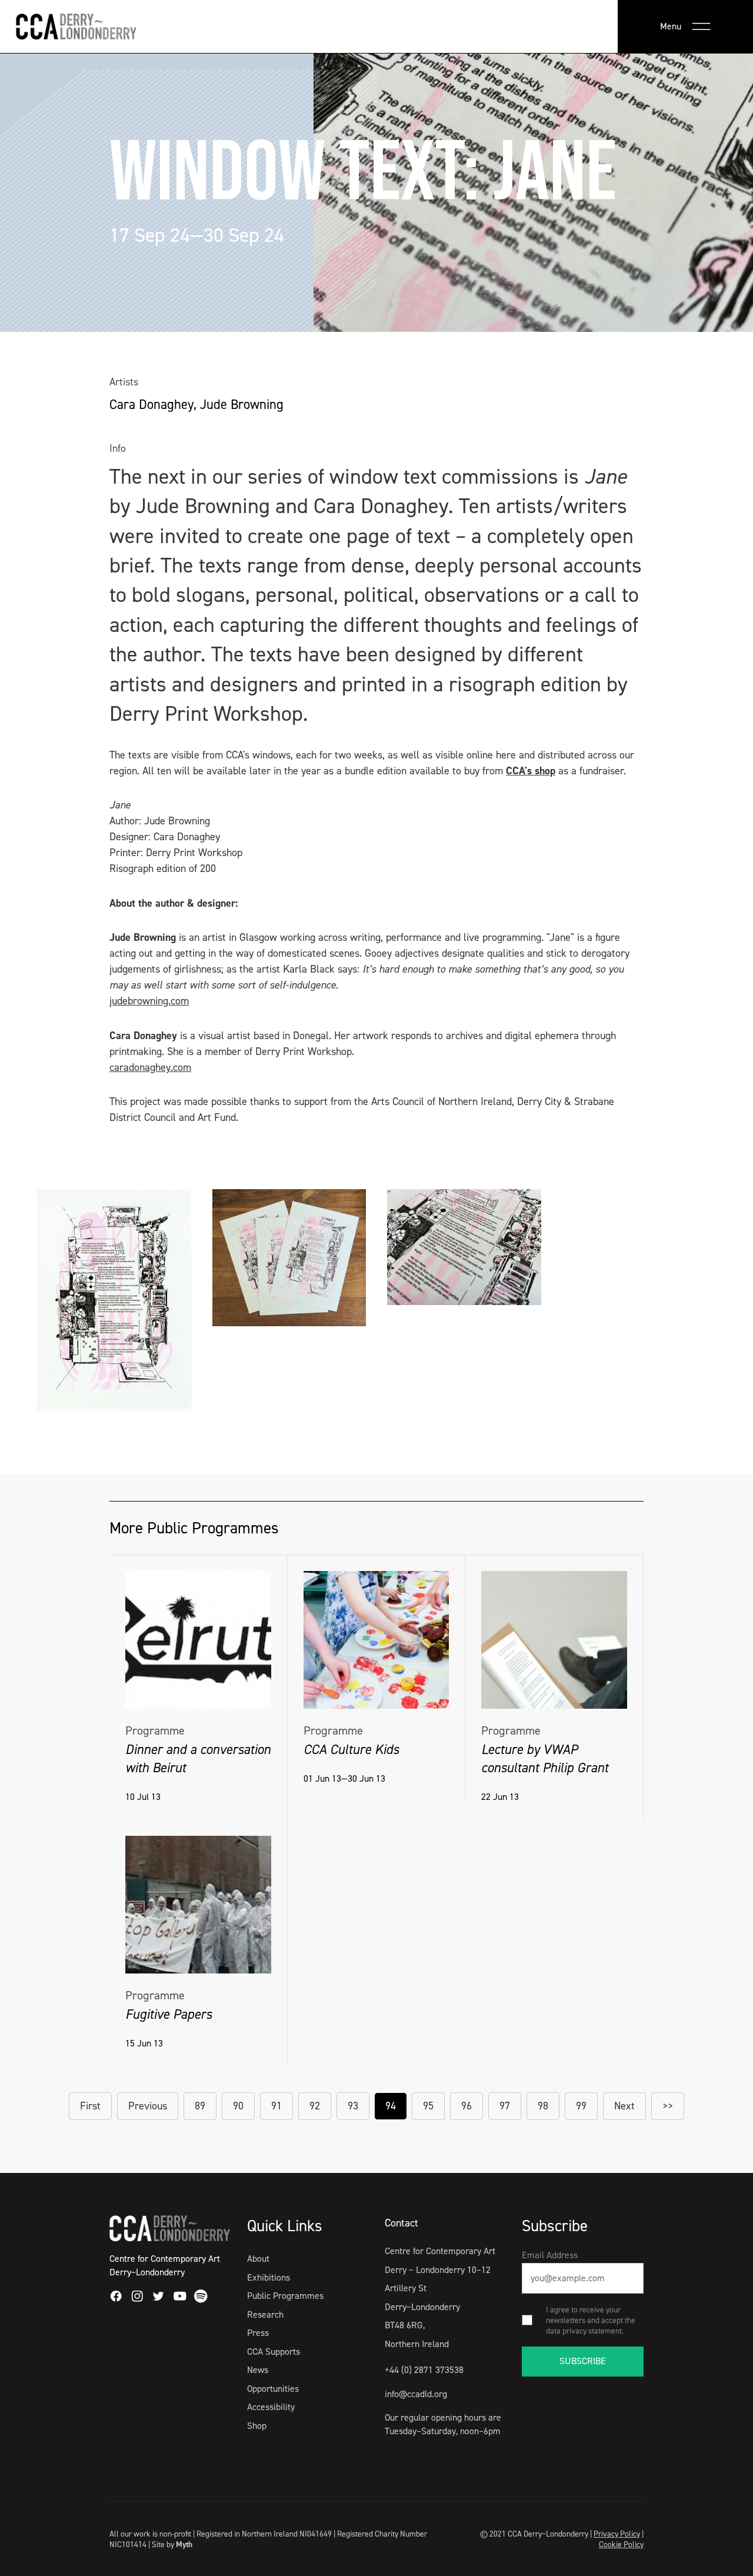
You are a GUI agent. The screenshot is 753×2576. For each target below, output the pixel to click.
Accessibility (271, 2407)
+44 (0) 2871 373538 (424, 2370)
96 (467, 2106)
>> (668, 2106)
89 (200, 2106)
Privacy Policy (617, 2534)
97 (505, 2106)
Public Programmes (285, 2296)
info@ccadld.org (416, 2394)
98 (543, 2106)
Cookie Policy (621, 2544)
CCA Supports (274, 2352)
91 (276, 2106)
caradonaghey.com (150, 1067)
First (90, 2106)
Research (265, 2314)
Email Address (550, 2255)
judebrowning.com (149, 1001)
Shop (257, 2426)
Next (624, 2106)
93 (353, 2106)
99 (581, 2106)
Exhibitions (269, 2277)
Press (258, 2333)
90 (238, 2106)
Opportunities (273, 2389)
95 (428, 2106)
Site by (172, 2544)
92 (315, 2106)
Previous (148, 2106)
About (258, 2259)
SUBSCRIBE (583, 2361)
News (258, 2370)
